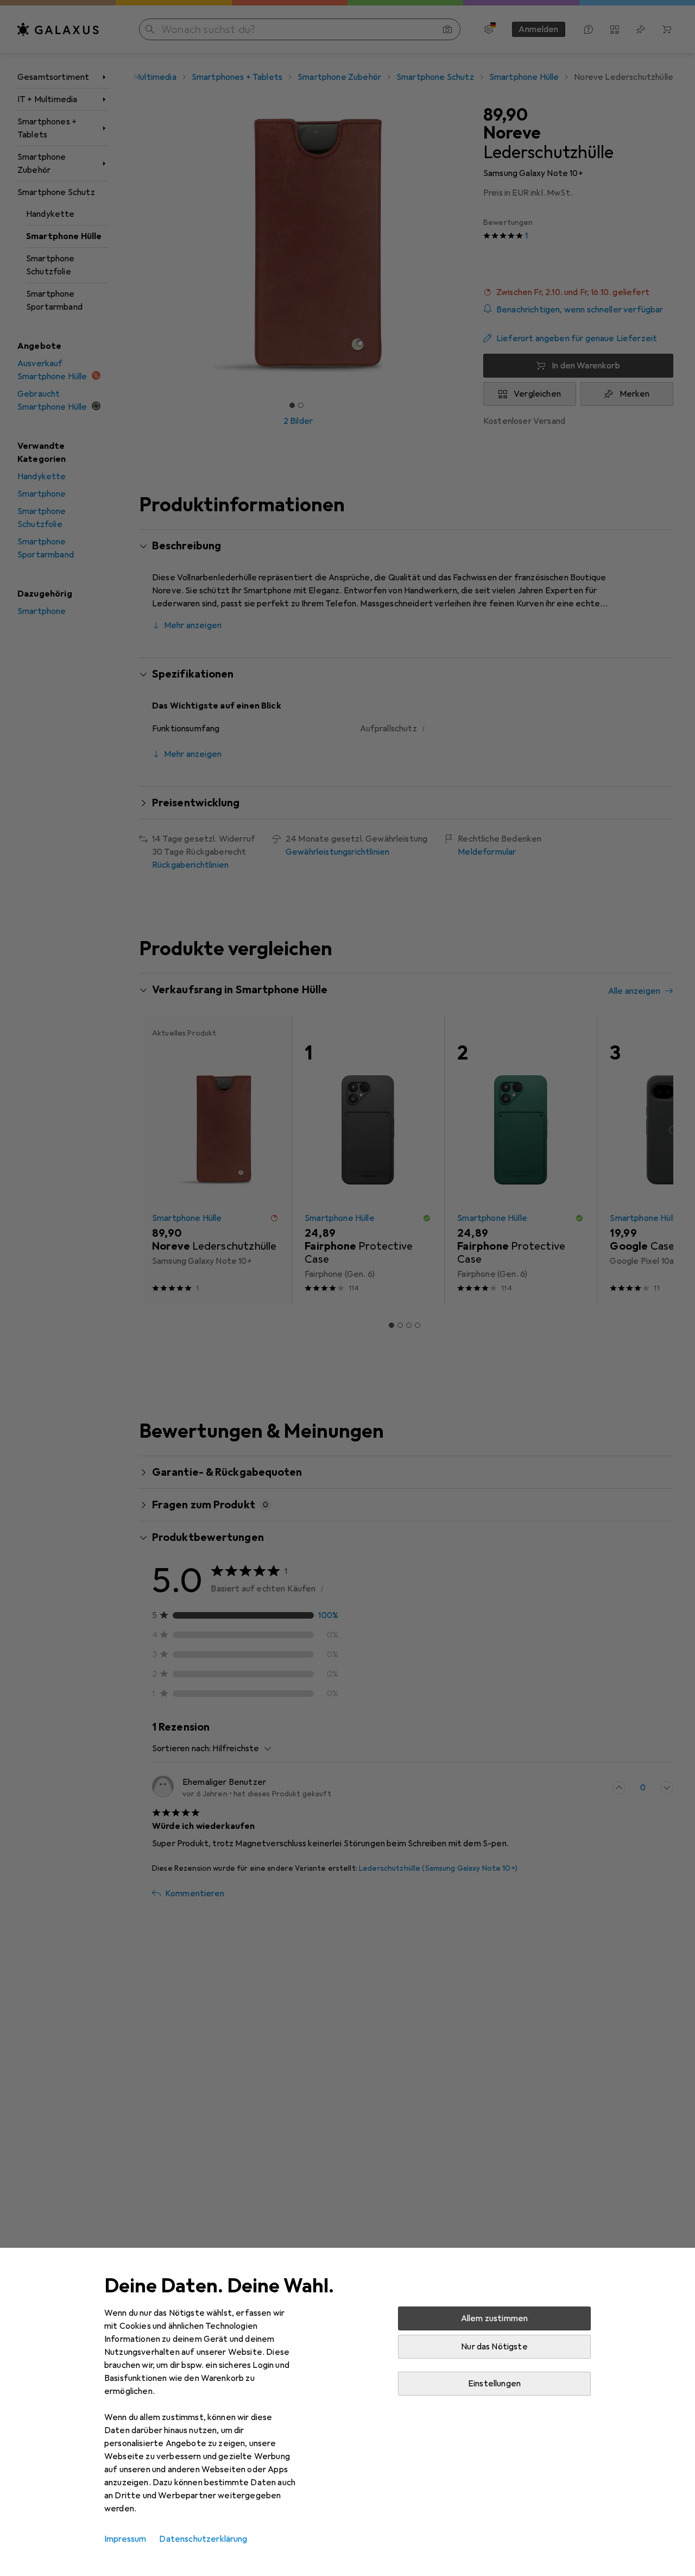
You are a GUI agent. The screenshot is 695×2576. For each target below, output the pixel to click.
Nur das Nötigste (494, 2347)
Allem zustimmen (494, 2318)
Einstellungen (494, 2384)
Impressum (125, 2539)
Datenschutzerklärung (203, 2539)
